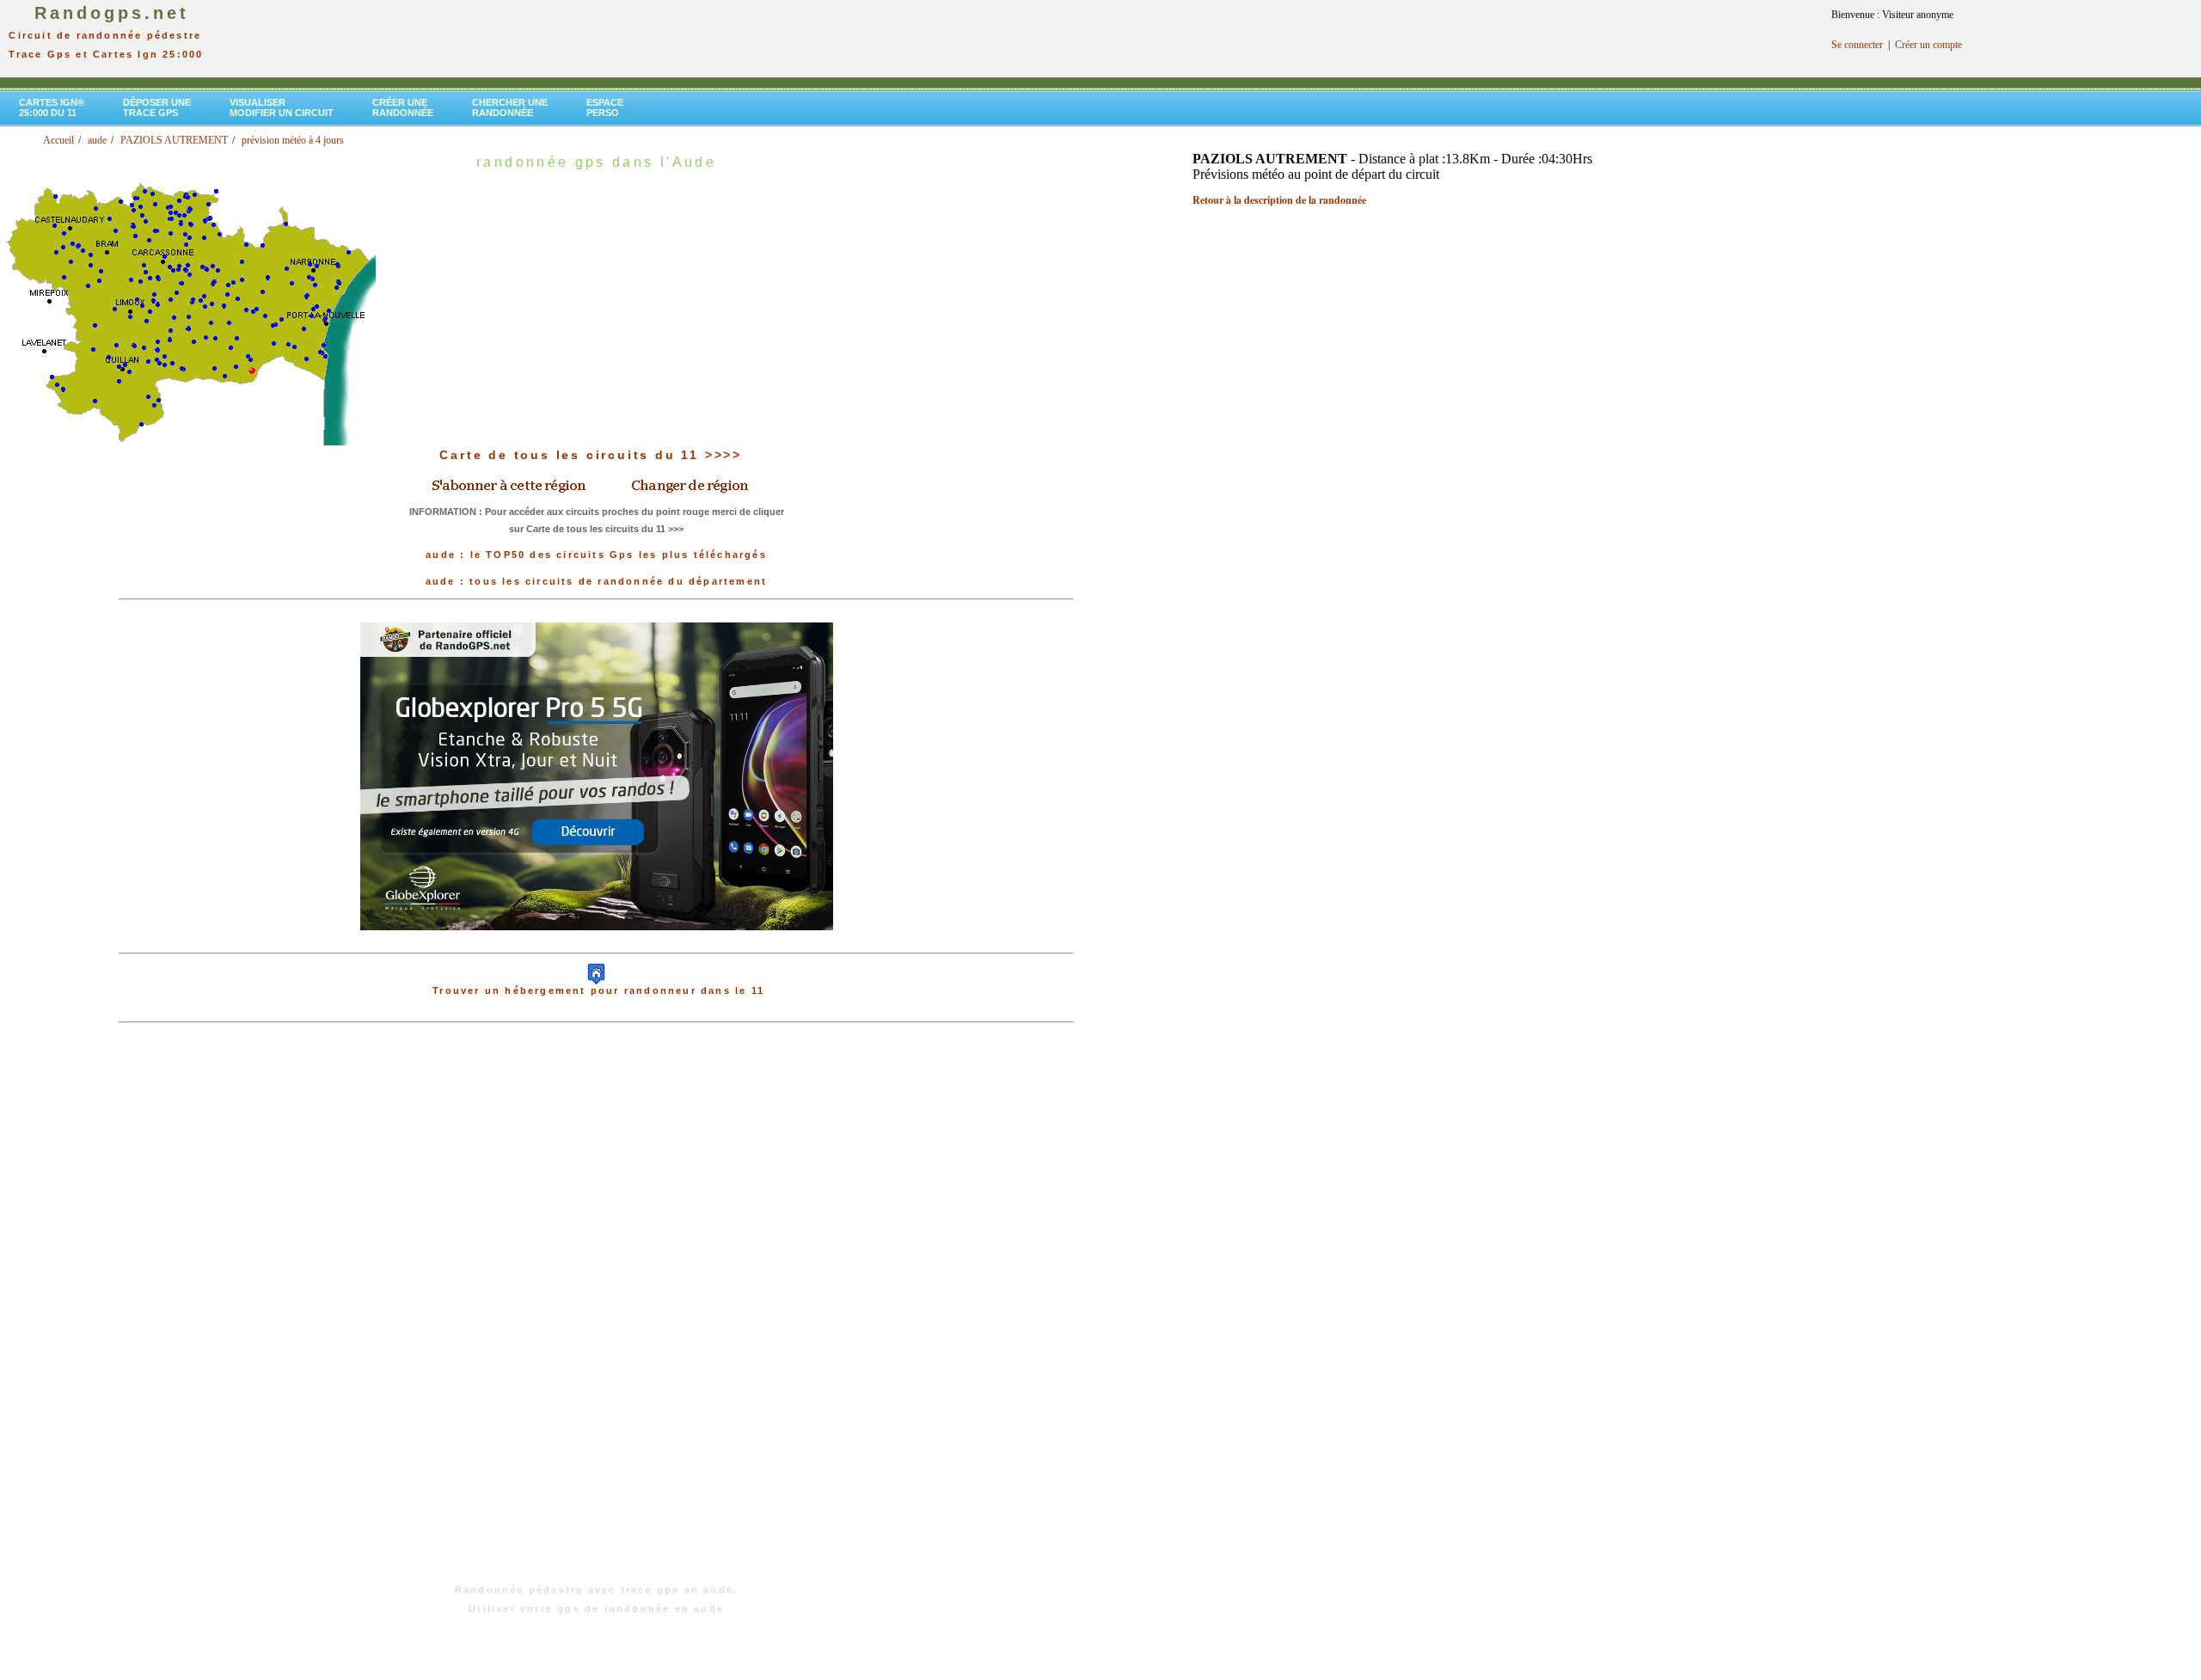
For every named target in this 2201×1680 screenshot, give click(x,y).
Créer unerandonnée (403, 107)
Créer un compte (1928, 45)
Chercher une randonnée (510, 107)
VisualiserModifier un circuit (282, 107)
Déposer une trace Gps (157, 107)
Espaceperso (605, 107)
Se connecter (1857, 45)
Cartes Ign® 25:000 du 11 (52, 107)
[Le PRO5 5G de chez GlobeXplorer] (597, 944)
